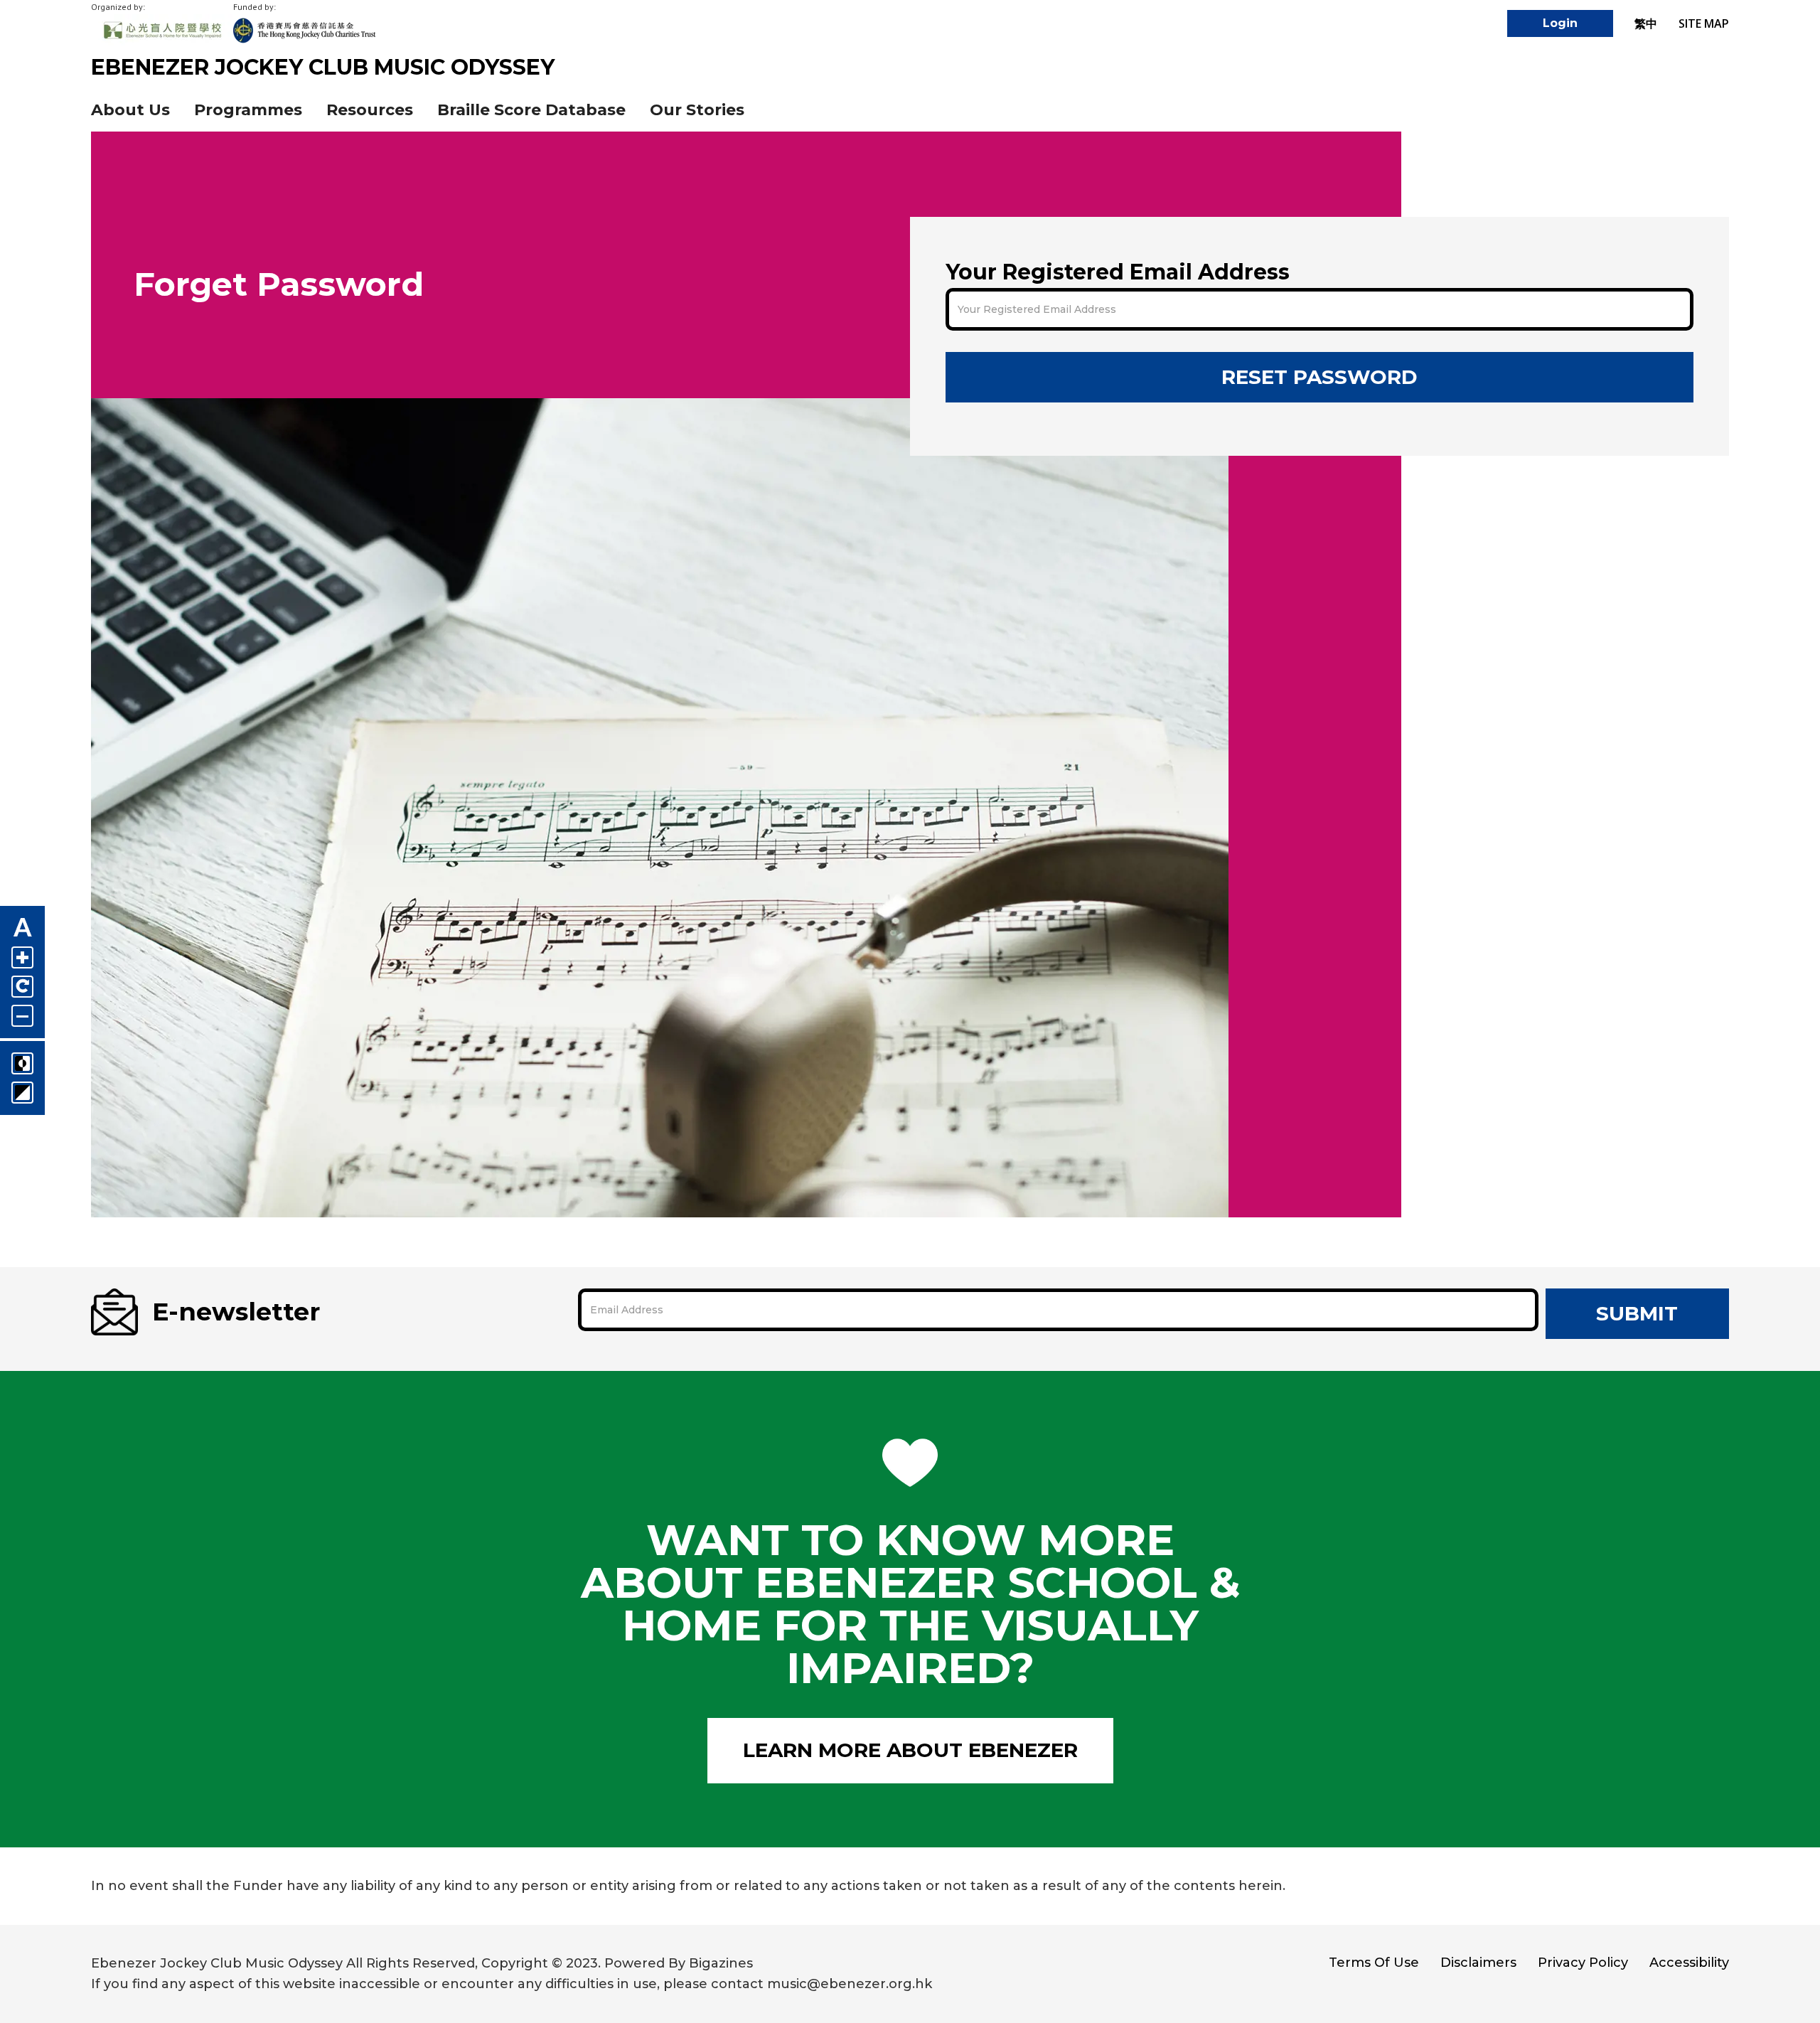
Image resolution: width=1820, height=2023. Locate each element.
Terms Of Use (1374, 1963)
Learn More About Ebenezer (910, 1750)
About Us (130, 110)
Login (1560, 23)
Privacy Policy (1583, 1963)
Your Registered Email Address (1118, 272)
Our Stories (697, 110)
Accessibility (1689, 1963)
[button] (370, 110)
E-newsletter (236, 1312)
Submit (1637, 1313)
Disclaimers (1478, 1963)
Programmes (248, 110)
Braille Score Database (531, 110)
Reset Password (1319, 377)
